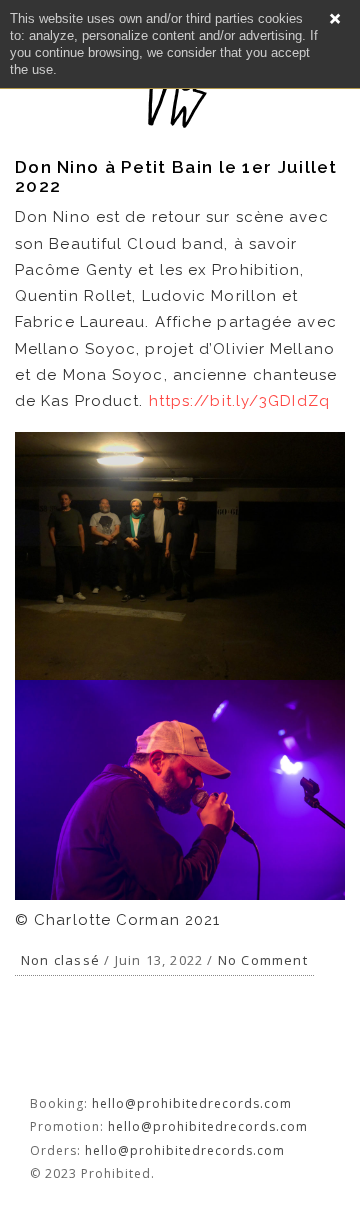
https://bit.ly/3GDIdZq (239, 401)
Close (335, 19)
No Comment (263, 960)
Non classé (60, 960)
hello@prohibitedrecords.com (192, 1103)
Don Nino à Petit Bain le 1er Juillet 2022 (176, 176)
